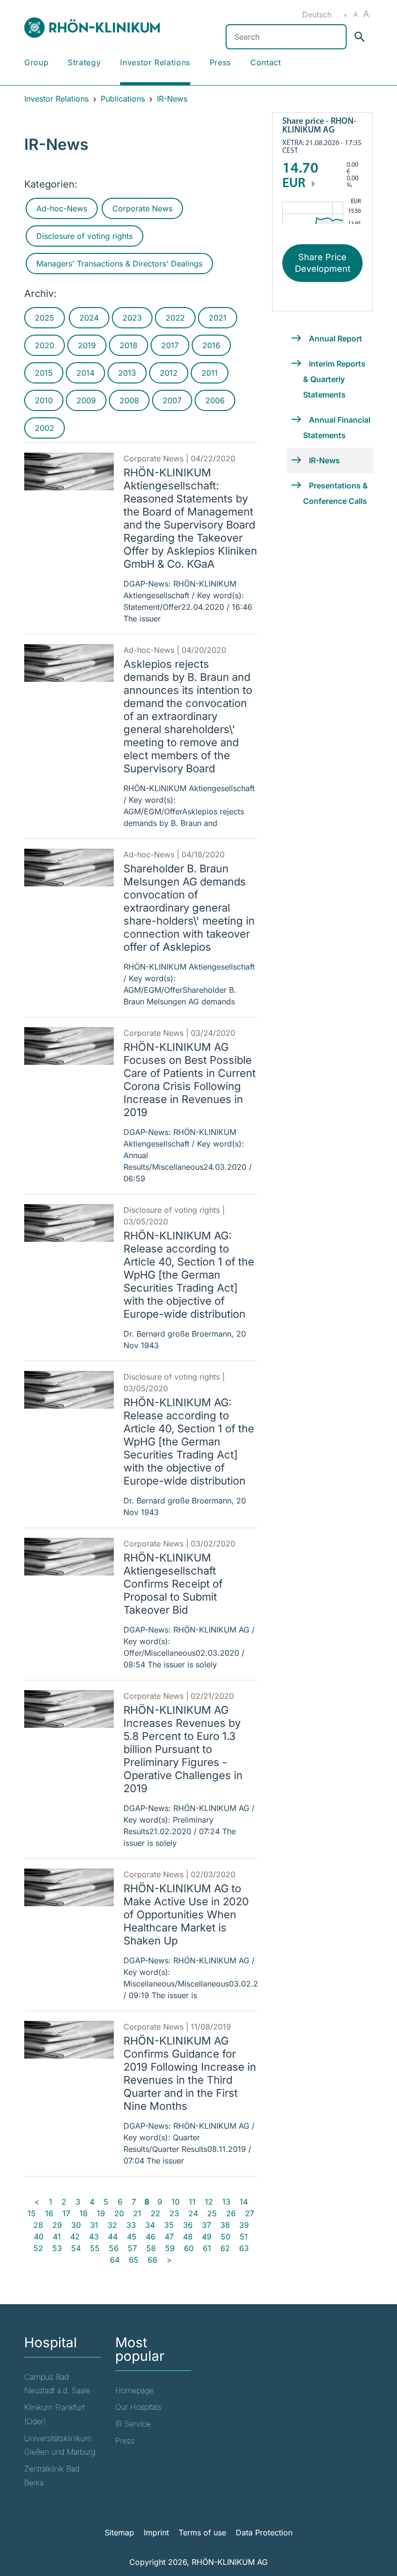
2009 (86, 400)
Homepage (134, 2390)
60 (189, 2248)
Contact (266, 62)
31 (94, 2225)
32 (112, 2225)
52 (38, 2248)
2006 (215, 400)
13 (226, 2202)
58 (151, 2248)
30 (76, 2225)
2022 (175, 318)
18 (84, 2213)
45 (132, 2237)
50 (226, 2237)
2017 (170, 345)
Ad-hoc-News (62, 208)
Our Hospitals (138, 2407)
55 (95, 2248)
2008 (129, 400)
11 (192, 2202)
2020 (45, 345)
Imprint (156, 2532)
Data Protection (264, 2532)
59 (170, 2248)
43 (94, 2237)
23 (174, 2213)
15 (32, 2213)
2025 (45, 318)
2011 (210, 373)
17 (66, 2213)
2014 (85, 373)
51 (244, 2237)
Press (220, 62)
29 (57, 2225)
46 (151, 2237)
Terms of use (202, 2532)
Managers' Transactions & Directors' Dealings (119, 264)
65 (134, 2260)
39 (244, 2225)
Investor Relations (155, 62)
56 (114, 2248)
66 (153, 2260)
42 (75, 2237)
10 (176, 2202)
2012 (169, 373)
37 (206, 2225)
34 (150, 2225)
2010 (44, 400)
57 (132, 2248)
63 (244, 2248)
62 (225, 2248)
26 (231, 2213)
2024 (89, 318)
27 (250, 2213)
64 (115, 2260)
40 (39, 2237)
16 (49, 2213)
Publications (123, 99)
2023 (132, 318)
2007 (172, 400)
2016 (211, 345)
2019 (87, 345)
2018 (129, 345)
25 (212, 2213)
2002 (45, 428)
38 (225, 2225)
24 (193, 2213)
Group (36, 62)
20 (119, 2213)
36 (188, 2225)
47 (169, 2237)
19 (101, 2213)
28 (38, 2225)
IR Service (133, 2424)
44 (113, 2237)
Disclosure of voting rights (84, 236)
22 (155, 2213)
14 (244, 2202)
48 (188, 2237)
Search (361, 37)
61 (207, 2248)
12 (209, 2202)
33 (131, 2225)
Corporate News (142, 208)
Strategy (84, 62)
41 (57, 2237)
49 (207, 2237)
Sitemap (119, 2532)
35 (169, 2225)
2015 (44, 373)
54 (76, 2248)
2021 (218, 318)
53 (57, 2248)
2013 (127, 373)
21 (137, 2213)
